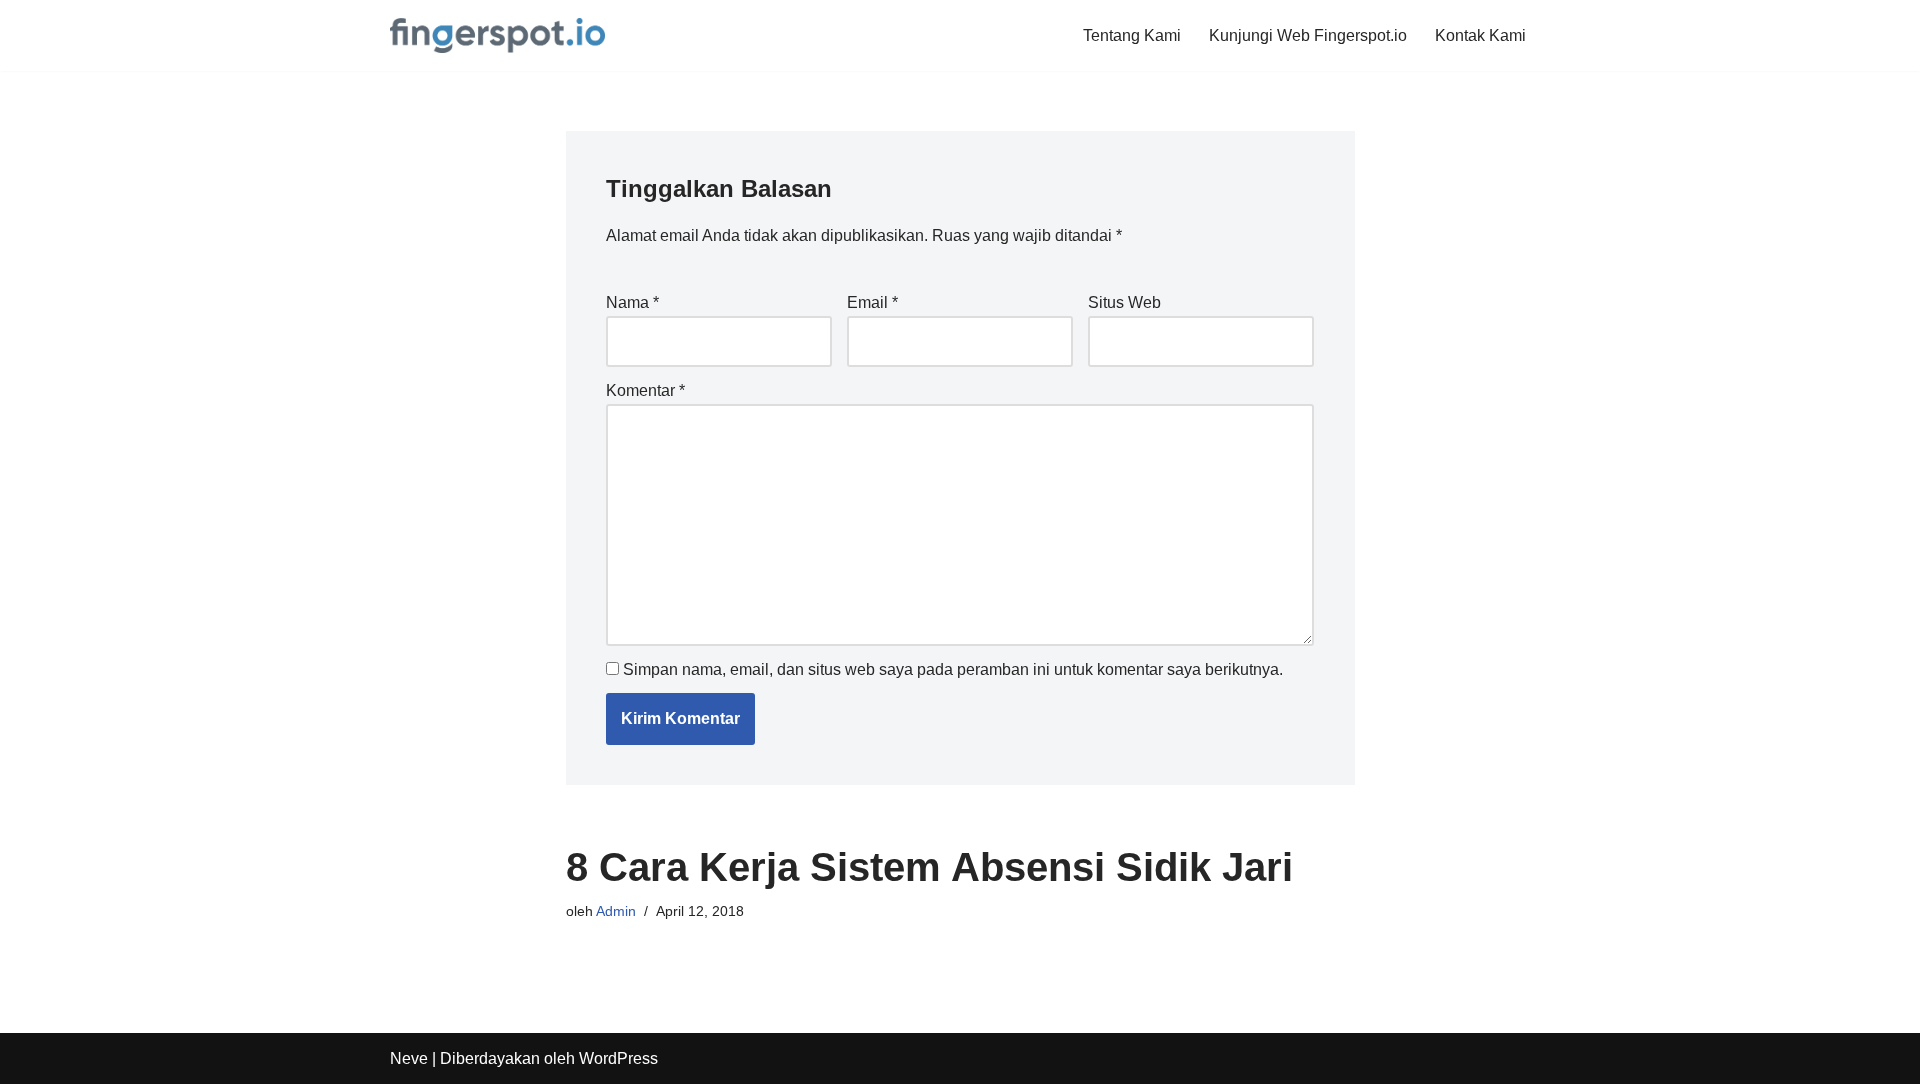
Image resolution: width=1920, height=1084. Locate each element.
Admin (616, 911)
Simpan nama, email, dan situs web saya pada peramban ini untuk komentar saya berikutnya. (953, 669)
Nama (632, 302)
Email (872, 302)
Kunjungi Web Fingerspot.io (1308, 35)
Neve (409, 1058)
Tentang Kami (1132, 35)
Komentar (645, 390)
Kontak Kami (1480, 35)
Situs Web (1124, 302)
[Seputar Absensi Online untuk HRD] (497, 35)
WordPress (618, 1058)
